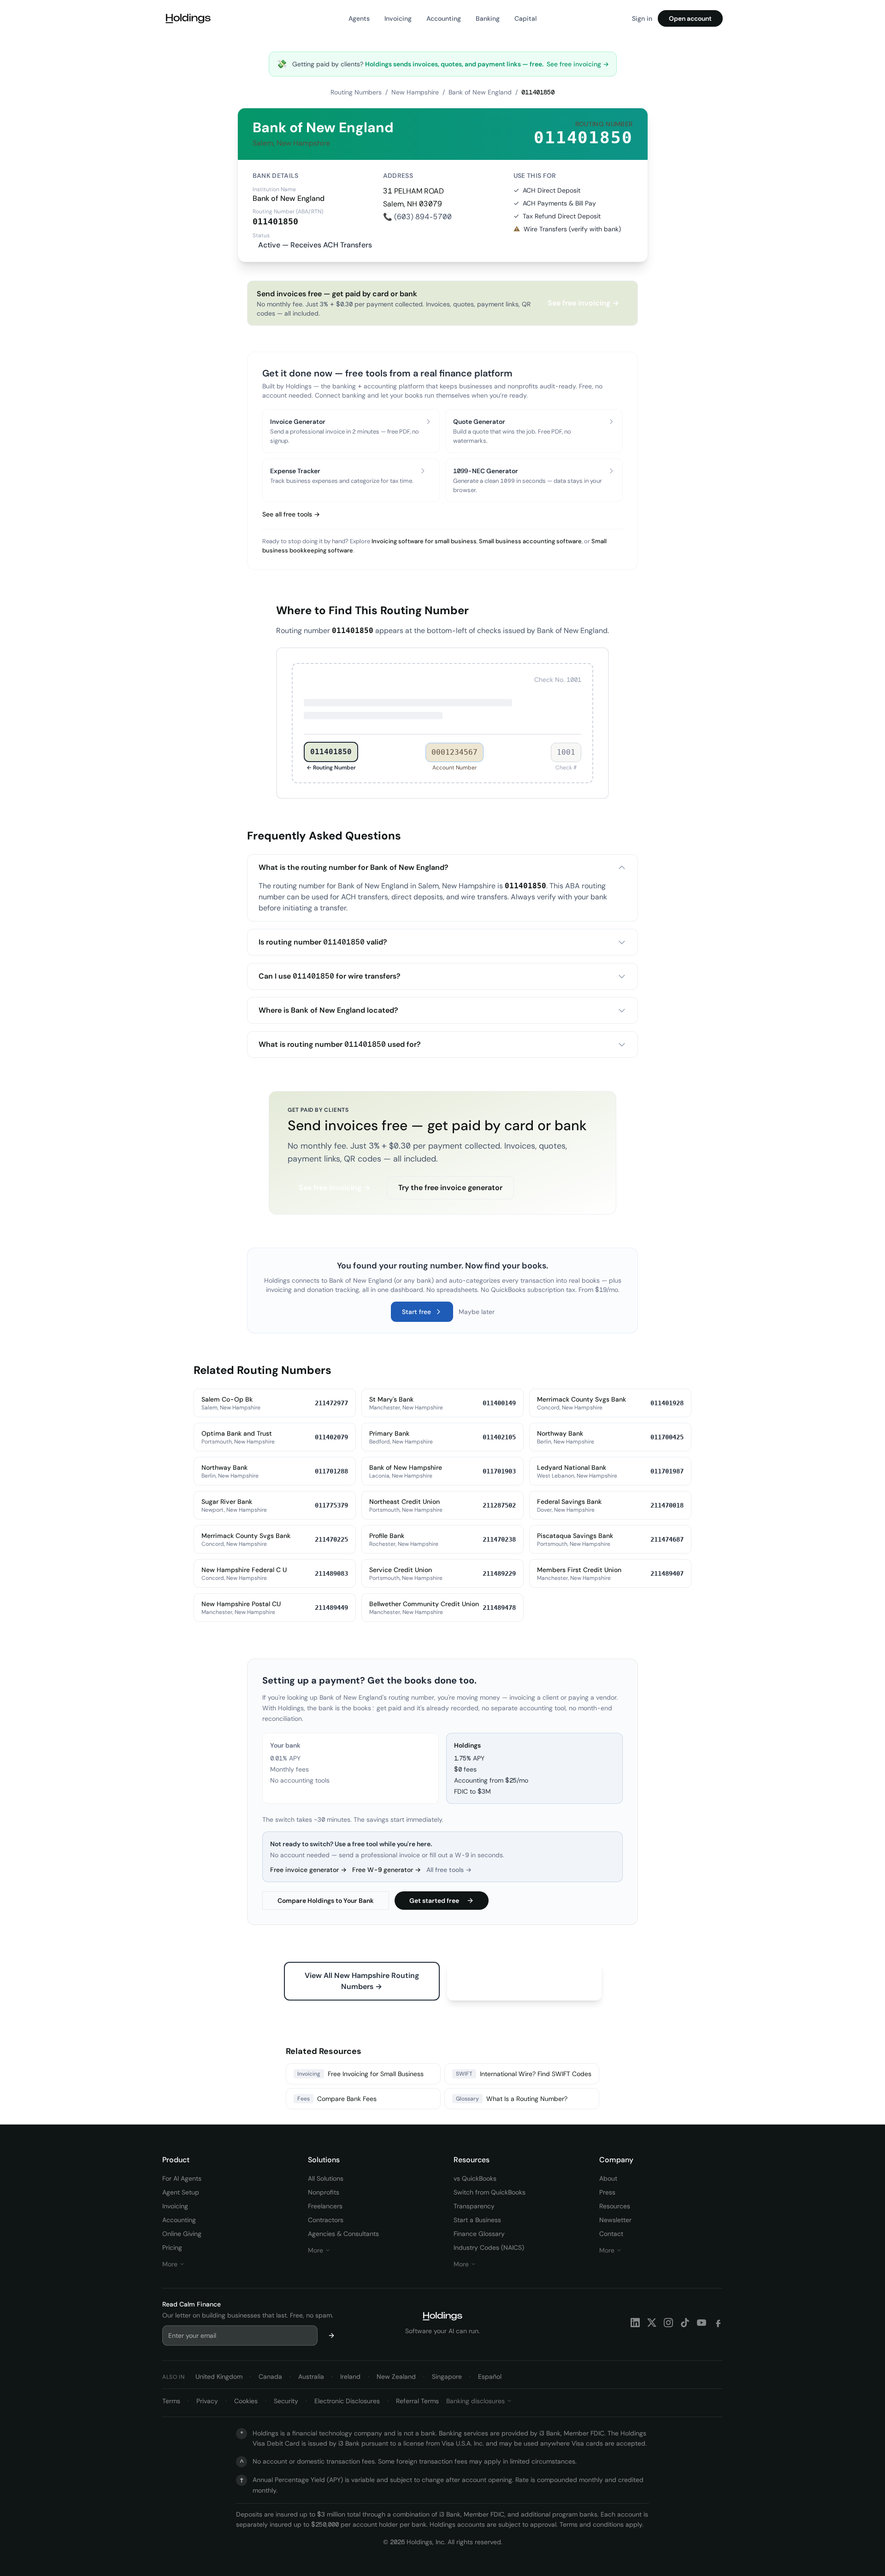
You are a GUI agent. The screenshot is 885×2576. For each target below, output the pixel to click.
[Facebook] (718, 2323)
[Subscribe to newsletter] (331, 2335)
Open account (690, 18)
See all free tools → (291, 514)
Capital (525, 18)
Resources (615, 2206)
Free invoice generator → (308, 1870)
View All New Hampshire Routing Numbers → (362, 1981)
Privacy (207, 2401)
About (608, 2178)
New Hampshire (415, 92)
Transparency (474, 2206)
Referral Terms (417, 2401)
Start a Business (477, 2220)
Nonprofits (324, 2192)
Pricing (172, 2247)
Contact (611, 2234)
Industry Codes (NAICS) (489, 2247)
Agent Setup (181, 2192)
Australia (311, 2376)
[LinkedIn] (635, 2323)
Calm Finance (200, 2304)
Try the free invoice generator (450, 1188)
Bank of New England (480, 92)
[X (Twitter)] (652, 2323)
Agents (359, 18)
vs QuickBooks (475, 2178)
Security (286, 2401)
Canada (270, 2376)
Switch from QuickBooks (490, 2192)
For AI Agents (182, 2178)
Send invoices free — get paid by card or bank (437, 1125)
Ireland (350, 2376)
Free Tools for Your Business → (524, 1975)
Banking (488, 18)
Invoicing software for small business (424, 541)
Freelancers (325, 2206)
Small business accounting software (530, 541)
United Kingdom (219, 2376)
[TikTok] (685, 2323)
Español (490, 2376)
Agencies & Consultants (343, 2234)
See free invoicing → (578, 64)
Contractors (326, 2220)
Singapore (447, 2376)
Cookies (246, 2401)
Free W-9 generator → (386, 1870)
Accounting (444, 18)
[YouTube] (702, 2323)
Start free (416, 1312)
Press (607, 2192)
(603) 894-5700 (423, 217)
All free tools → (449, 1870)
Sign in (642, 18)
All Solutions (326, 2178)
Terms (171, 2401)
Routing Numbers (356, 92)
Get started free (434, 1901)
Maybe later (477, 1312)
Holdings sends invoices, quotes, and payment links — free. (455, 64)
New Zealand (396, 2376)
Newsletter (615, 2220)
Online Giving (182, 2234)
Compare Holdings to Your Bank (326, 1901)
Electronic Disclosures (347, 2401)
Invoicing (398, 18)
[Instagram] (668, 2323)
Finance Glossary (479, 2234)
